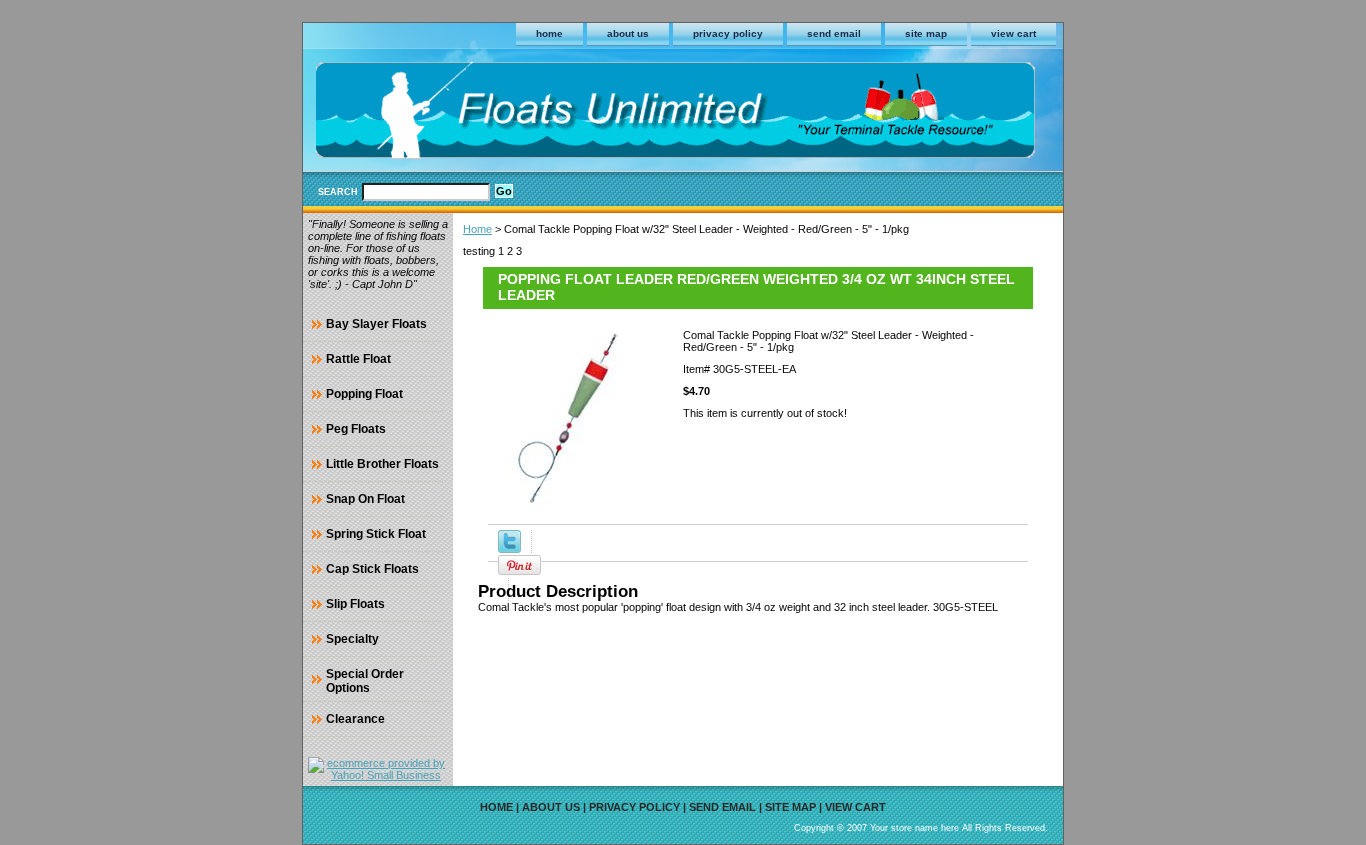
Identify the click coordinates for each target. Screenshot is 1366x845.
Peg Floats (356, 429)
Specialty (352, 639)
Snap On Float (365, 499)
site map (926, 33)
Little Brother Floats (382, 464)
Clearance (355, 719)
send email (834, 33)
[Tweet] (509, 549)
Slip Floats (355, 604)
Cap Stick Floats (372, 569)
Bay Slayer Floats (376, 324)
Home (477, 229)
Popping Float (364, 394)
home (549, 33)
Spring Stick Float (376, 534)
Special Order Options (365, 681)
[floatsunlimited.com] (553, 113)
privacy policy (728, 33)
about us (628, 33)
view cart (1013, 33)
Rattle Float (358, 359)
